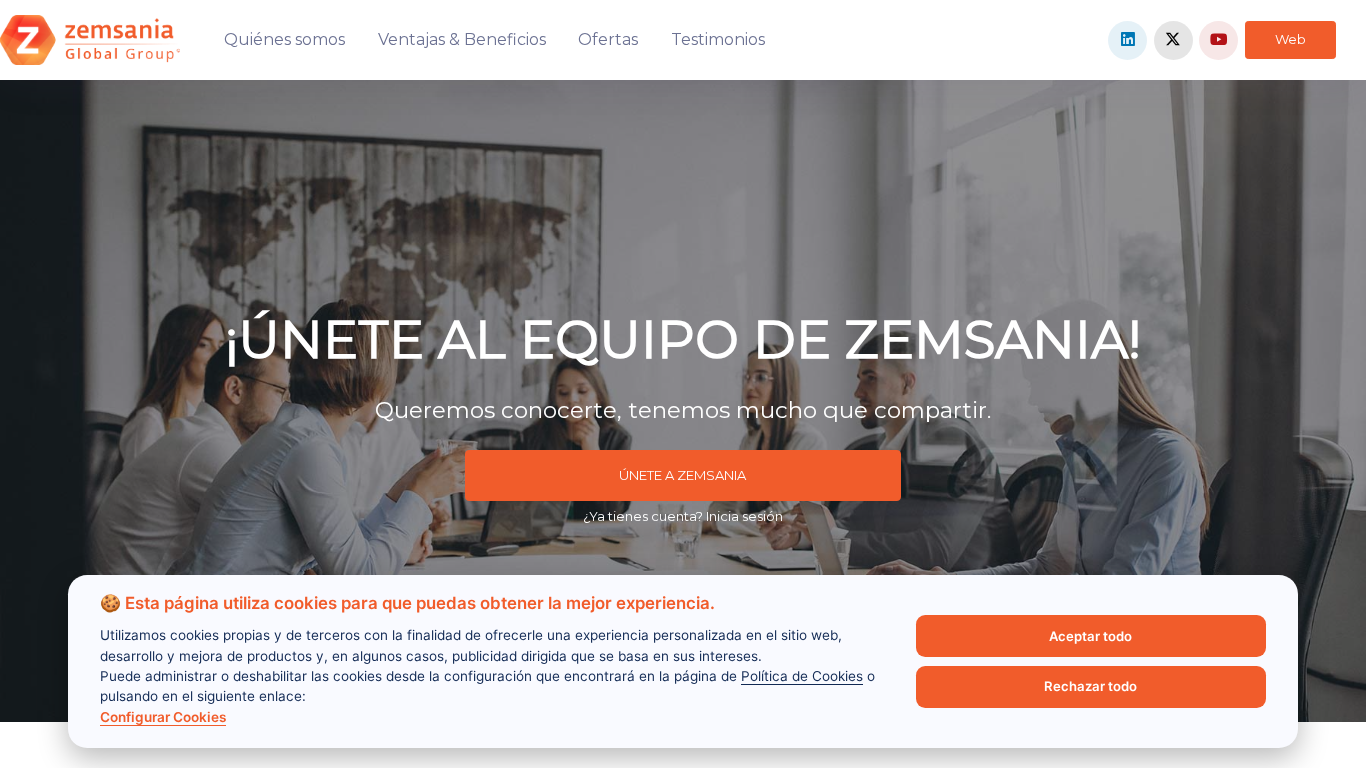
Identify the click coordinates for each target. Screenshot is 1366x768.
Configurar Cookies (163, 717)
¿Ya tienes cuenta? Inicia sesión (683, 516)
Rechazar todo (1090, 686)
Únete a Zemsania (682, 475)
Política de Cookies (802, 676)
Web (1290, 39)
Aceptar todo (1090, 636)
